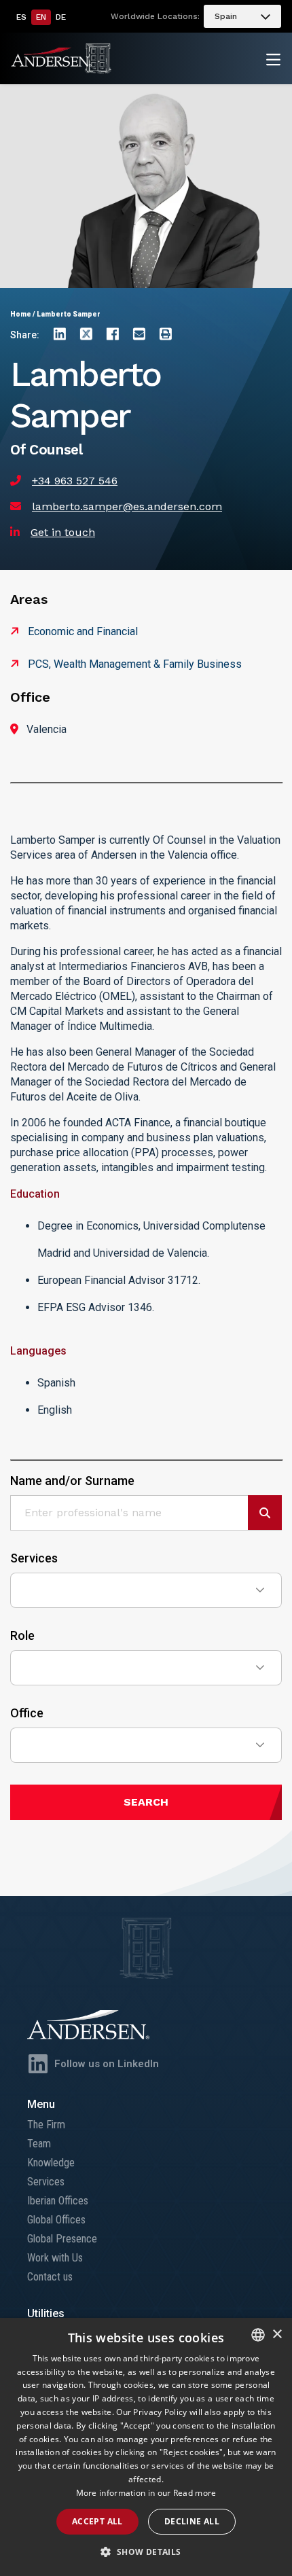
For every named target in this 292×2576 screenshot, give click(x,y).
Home (21, 314)
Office (27, 1713)
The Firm (46, 2125)
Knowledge (51, 2163)
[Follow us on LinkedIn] (38, 2064)
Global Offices (56, 2220)
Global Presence (62, 2239)
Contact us (50, 2277)
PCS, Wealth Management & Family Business (135, 664)
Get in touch (63, 532)
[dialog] (146, 2447)
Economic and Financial (83, 631)
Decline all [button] (192, 2521)
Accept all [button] (97, 2521)
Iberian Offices (58, 2201)
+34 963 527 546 (75, 481)
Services (34, 1558)
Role (22, 1636)
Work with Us (55, 2258)
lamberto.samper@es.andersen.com (127, 506)
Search (146, 1802)
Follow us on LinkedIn (107, 2064)
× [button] (277, 2334)
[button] (146, 2552)
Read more (195, 2493)
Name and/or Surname (72, 1481)
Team (39, 2144)
